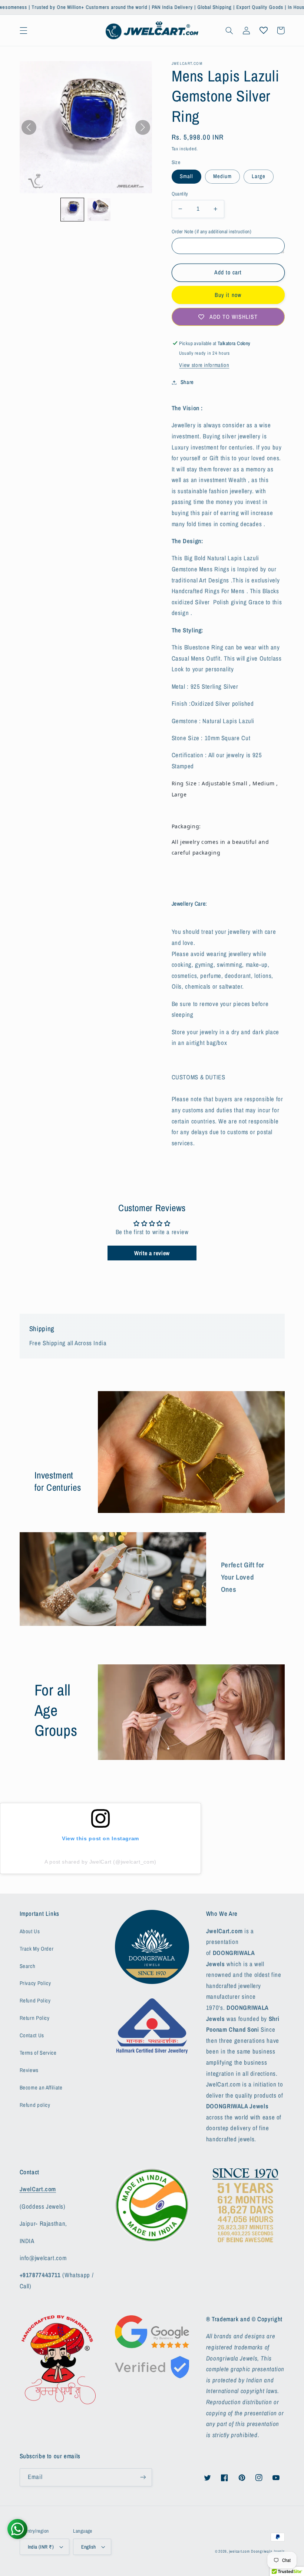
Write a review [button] (152, 1253)
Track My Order (37, 1949)
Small (186, 176)
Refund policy (35, 2105)
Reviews (29, 2070)
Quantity (180, 194)
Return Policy (35, 2018)
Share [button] (187, 382)
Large (259, 176)
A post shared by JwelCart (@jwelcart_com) (100, 1862)
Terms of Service (38, 2053)
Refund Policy (35, 2001)
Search (28, 1966)
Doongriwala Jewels (268, 2551)
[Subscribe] (143, 2477)
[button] (23, 30)
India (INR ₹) (41, 2547)
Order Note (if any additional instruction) (212, 231)
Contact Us (32, 2035)
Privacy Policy (35, 1983)
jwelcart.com (239, 2551)
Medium (222, 176)
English (88, 2547)
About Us (30, 1931)
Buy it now (228, 295)
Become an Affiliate (41, 2088)
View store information (204, 365)
